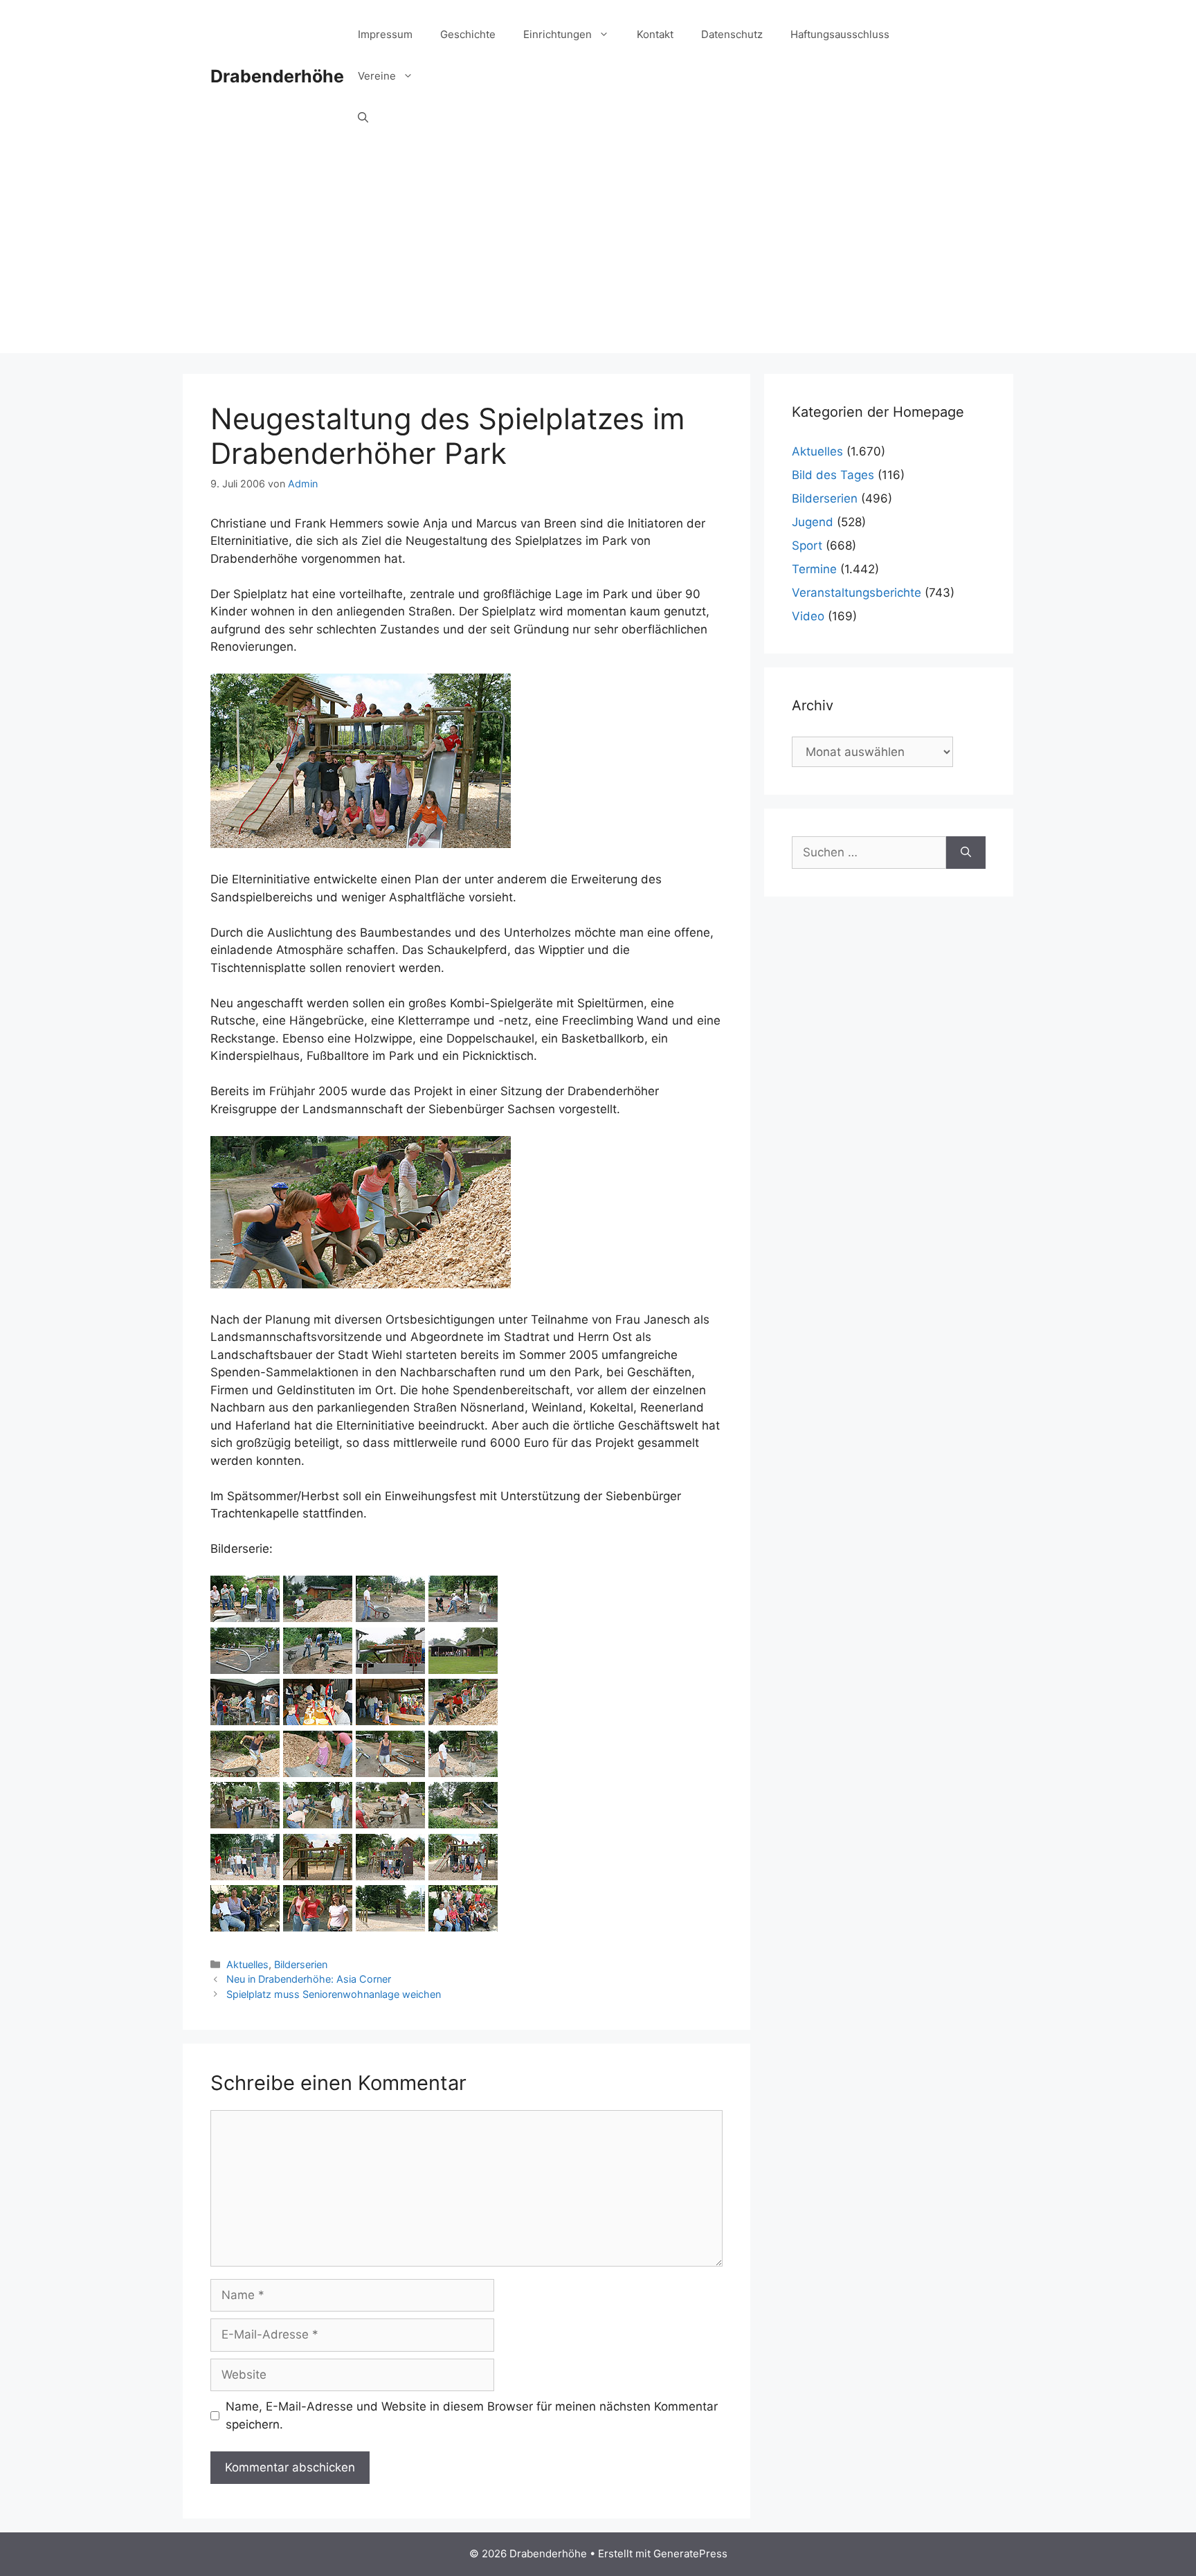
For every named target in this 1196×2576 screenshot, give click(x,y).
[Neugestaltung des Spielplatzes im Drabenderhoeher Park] (245, 1618)
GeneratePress (690, 2554)
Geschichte (468, 34)
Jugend (813, 522)
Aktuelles (247, 1964)
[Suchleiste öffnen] (363, 118)
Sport (807, 546)
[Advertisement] (598, 256)
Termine (814, 569)
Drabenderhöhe (277, 76)
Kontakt (655, 34)
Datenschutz (732, 34)
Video (808, 616)
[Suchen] (966, 853)
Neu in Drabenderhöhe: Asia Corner (309, 1979)
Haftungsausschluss (840, 34)
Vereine (377, 76)
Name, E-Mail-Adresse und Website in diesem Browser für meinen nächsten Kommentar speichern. (472, 2415)
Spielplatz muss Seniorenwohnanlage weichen (334, 1994)
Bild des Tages (833, 475)
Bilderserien (301, 1964)
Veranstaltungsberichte (857, 593)
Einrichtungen (558, 34)
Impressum (385, 34)
